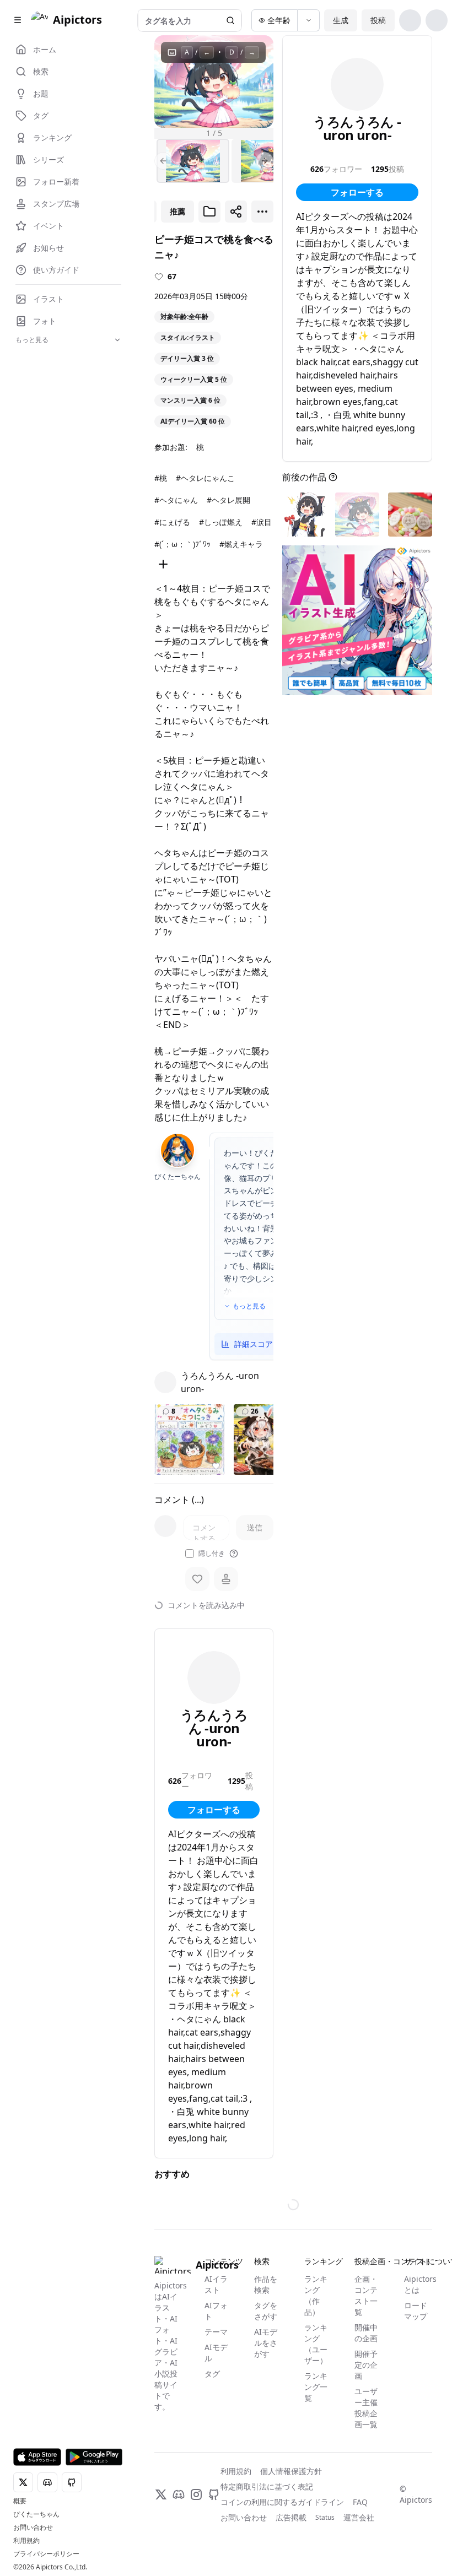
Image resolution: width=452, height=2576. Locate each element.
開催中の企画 (366, 2333)
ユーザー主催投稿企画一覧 (366, 2408)
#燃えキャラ (241, 544)
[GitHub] (214, 2494)
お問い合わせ (33, 2528)
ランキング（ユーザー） (316, 2344)
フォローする (214, 1810)
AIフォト (216, 2311)
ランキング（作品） (316, 2295)
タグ (212, 2374)
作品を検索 (266, 2284)
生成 (341, 20)
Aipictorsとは (418, 2284)
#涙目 (262, 522)
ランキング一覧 (316, 2387)
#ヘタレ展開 (228, 500)
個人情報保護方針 (291, 2471)
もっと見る (249, 1306)
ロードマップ (416, 2311)
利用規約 (26, 2541)
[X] (161, 2494)
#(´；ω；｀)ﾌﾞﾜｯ (182, 544)
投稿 (378, 20)
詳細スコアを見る (265, 1344)
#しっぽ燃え (221, 522)
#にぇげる (172, 522)
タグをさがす (266, 2311)
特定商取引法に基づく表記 (267, 2486)
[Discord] (179, 2494)
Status (325, 2518)
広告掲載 (291, 2517)
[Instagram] (196, 2494)
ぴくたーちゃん (36, 2514)
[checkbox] (190, 1554)
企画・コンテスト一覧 (366, 2295)
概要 (20, 2501)
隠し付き (212, 1554)
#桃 (161, 478)
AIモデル (216, 2353)
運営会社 (359, 2517)
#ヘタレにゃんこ (205, 478)
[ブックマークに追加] (209, 212)
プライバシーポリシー (46, 2554)
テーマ (216, 2332)
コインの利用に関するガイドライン (282, 2502)
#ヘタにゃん (176, 500)
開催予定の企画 (366, 2365)
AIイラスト (216, 2284)
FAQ (360, 2502)
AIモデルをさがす (266, 2343)
